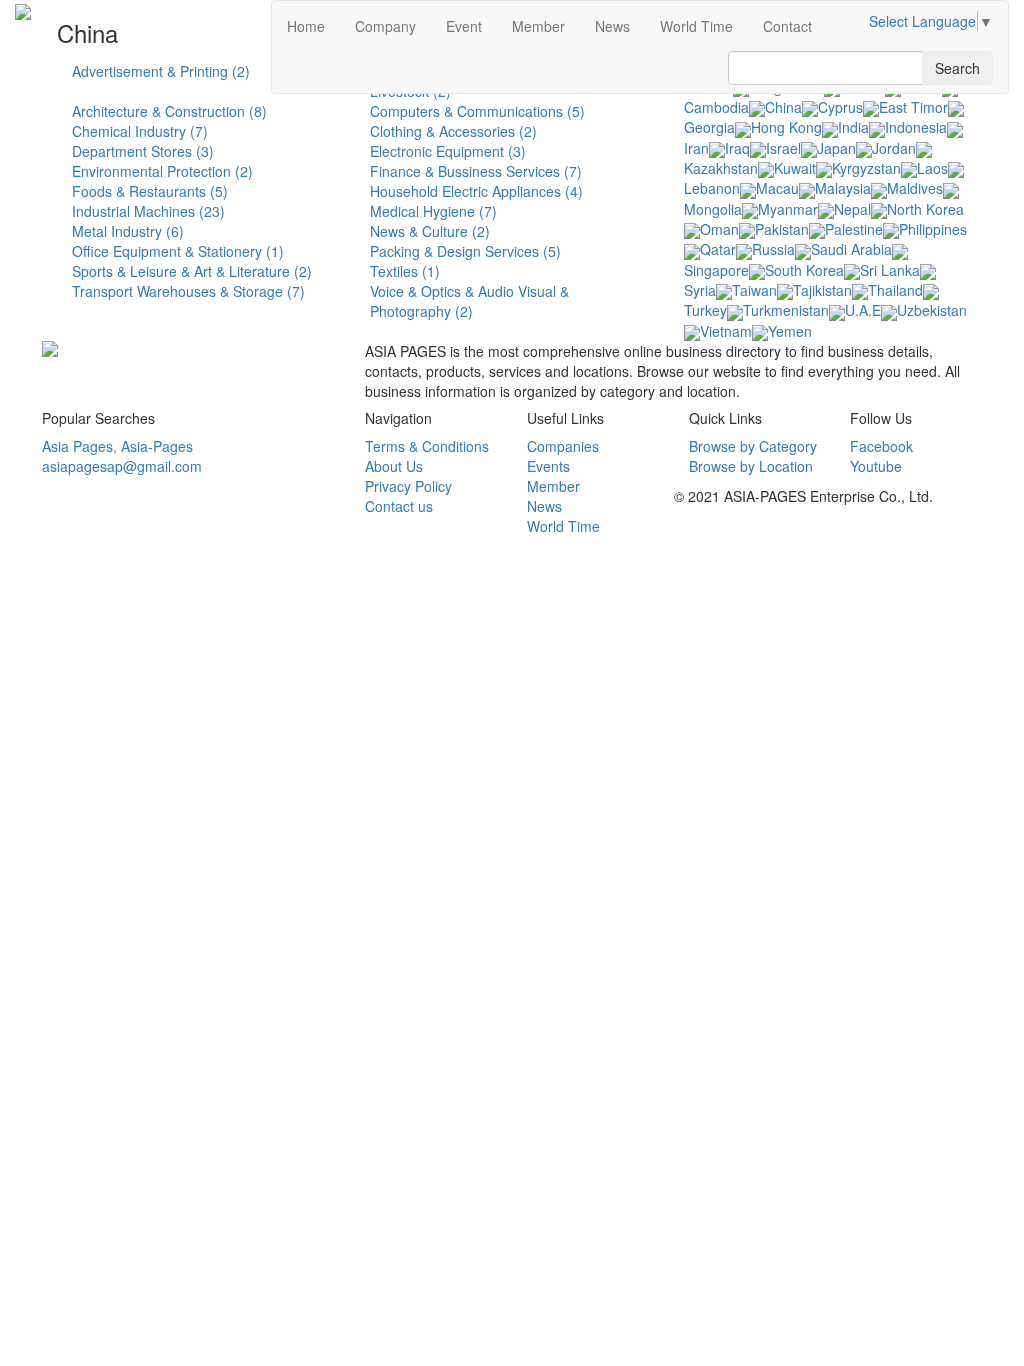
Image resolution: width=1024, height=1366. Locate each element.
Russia (773, 249)
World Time (696, 26)
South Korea (804, 270)
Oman (719, 229)
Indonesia (916, 127)
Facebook (881, 446)
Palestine (854, 229)
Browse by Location (751, 466)
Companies (563, 446)
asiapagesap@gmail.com (122, 466)
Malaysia (843, 188)
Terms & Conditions (427, 446)
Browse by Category (753, 446)
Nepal (852, 209)
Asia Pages (77, 446)
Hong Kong (786, 127)
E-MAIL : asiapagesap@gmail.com (783, 546)
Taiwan (754, 290)
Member (538, 26)
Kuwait (795, 168)
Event (464, 26)
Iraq (737, 148)
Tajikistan (822, 290)
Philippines (933, 229)
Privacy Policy (408, 486)
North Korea (925, 209)
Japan (836, 148)
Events (548, 466)
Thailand (895, 290)
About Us (394, 466)
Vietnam (726, 331)
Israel (783, 148)
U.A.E (863, 310)
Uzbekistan (932, 310)
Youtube (876, 466)
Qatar (718, 249)
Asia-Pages (157, 446)
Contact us (399, 506)
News (612, 26)
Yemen (790, 331)
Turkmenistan (786, 310)
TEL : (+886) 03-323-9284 (757, 526)
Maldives (915, 188)
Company (385, 26)
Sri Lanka (890, 270)
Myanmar (788, 209)
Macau (777, 188)
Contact (787, 26)
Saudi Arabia (851, 249)
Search (957, 68)
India (853, 127)
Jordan (894, 148)
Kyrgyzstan (866, 168)
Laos (932, 168)
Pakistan (782, 229)
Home (306, 26)
